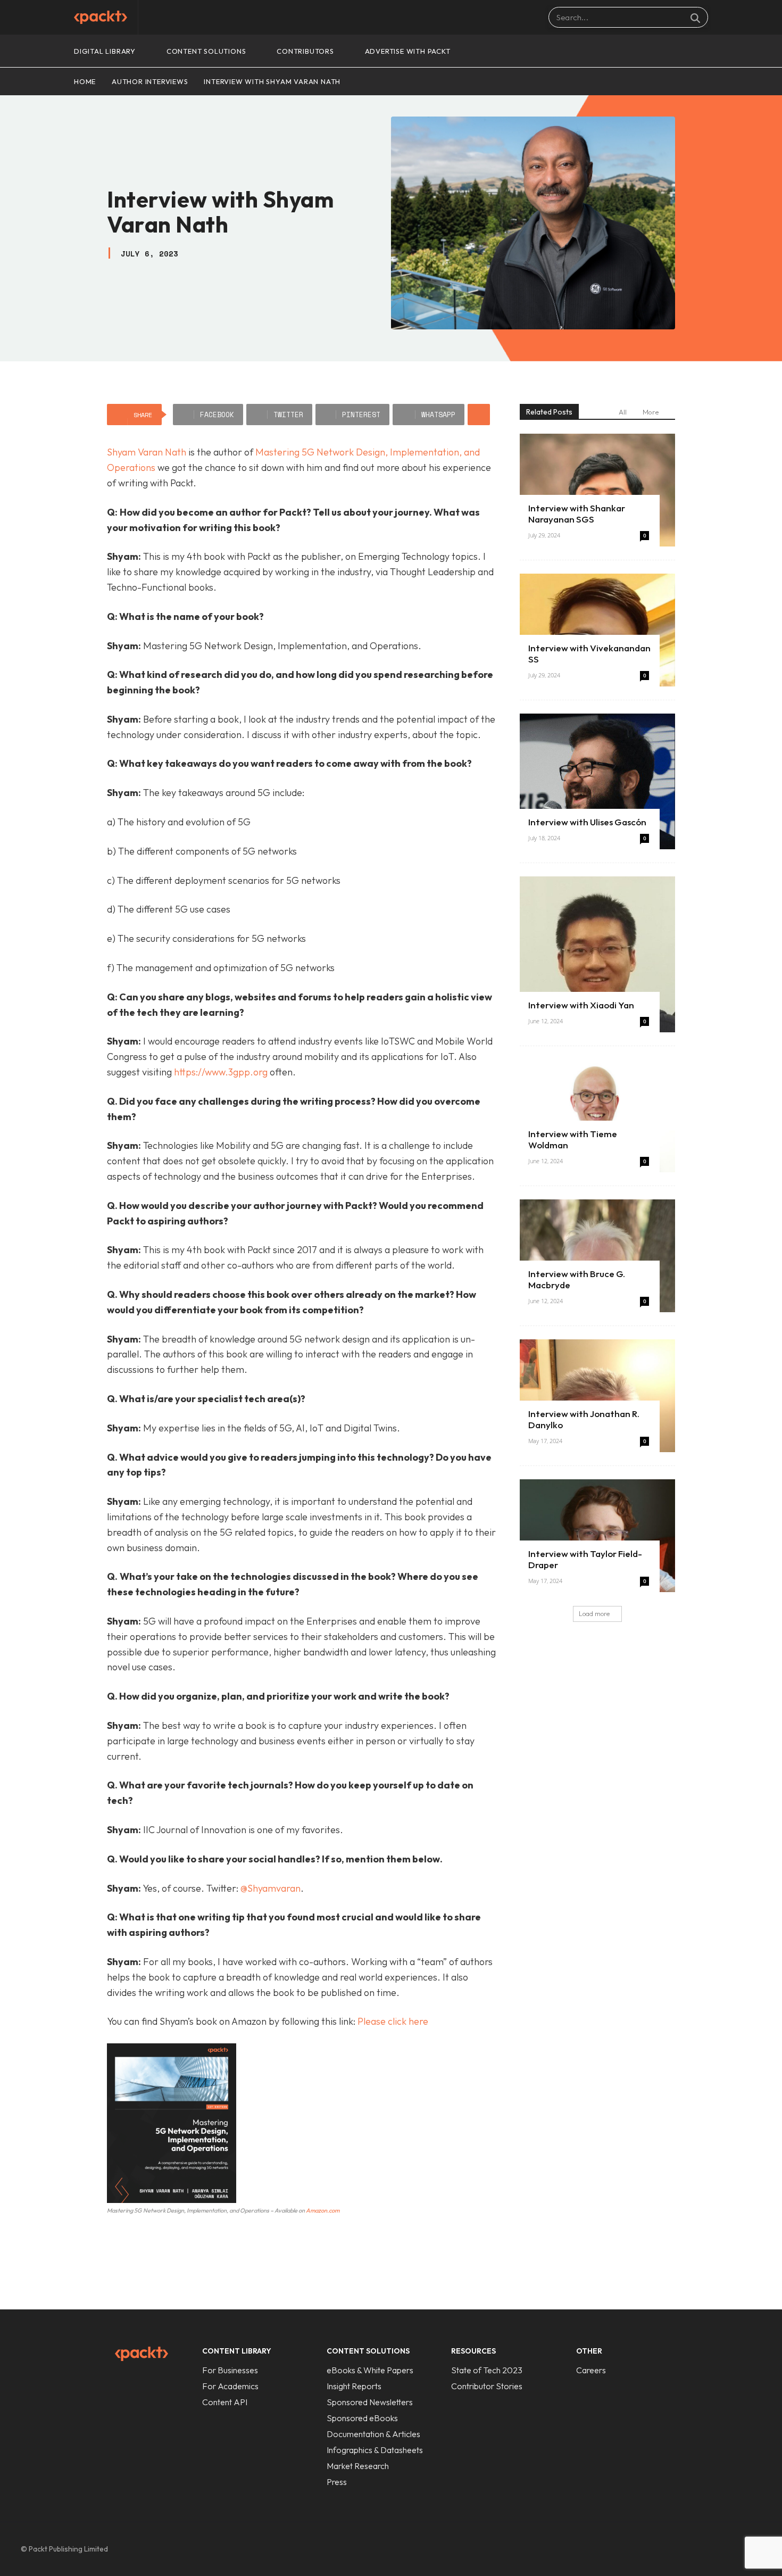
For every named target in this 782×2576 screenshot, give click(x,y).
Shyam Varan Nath (147, 452)
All (623, 412)
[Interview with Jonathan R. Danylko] (597, 1396)
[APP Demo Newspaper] (101, 17)
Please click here (393, 2021)
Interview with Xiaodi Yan (581, 1005)
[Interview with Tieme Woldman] (597, 1116)
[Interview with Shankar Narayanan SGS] (597, 490)
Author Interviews (150, 81)
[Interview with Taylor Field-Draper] (597, 1536)
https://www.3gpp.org (221, 1072)
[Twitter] (730, 2549)
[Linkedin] (708, 2549)
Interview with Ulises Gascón (587, 822)
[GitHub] (686, 2549)
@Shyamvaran (271, 1888)
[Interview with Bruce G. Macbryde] (597, 1256)
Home (85, 81)
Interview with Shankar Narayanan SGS (577, 513)
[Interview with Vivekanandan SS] (597, 630)
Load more (594, 1614)
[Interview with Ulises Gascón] (597, 781)
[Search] (695, 18)
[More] (479, 415)
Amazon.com (323, 2210)
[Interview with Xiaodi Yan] (597, 954)
